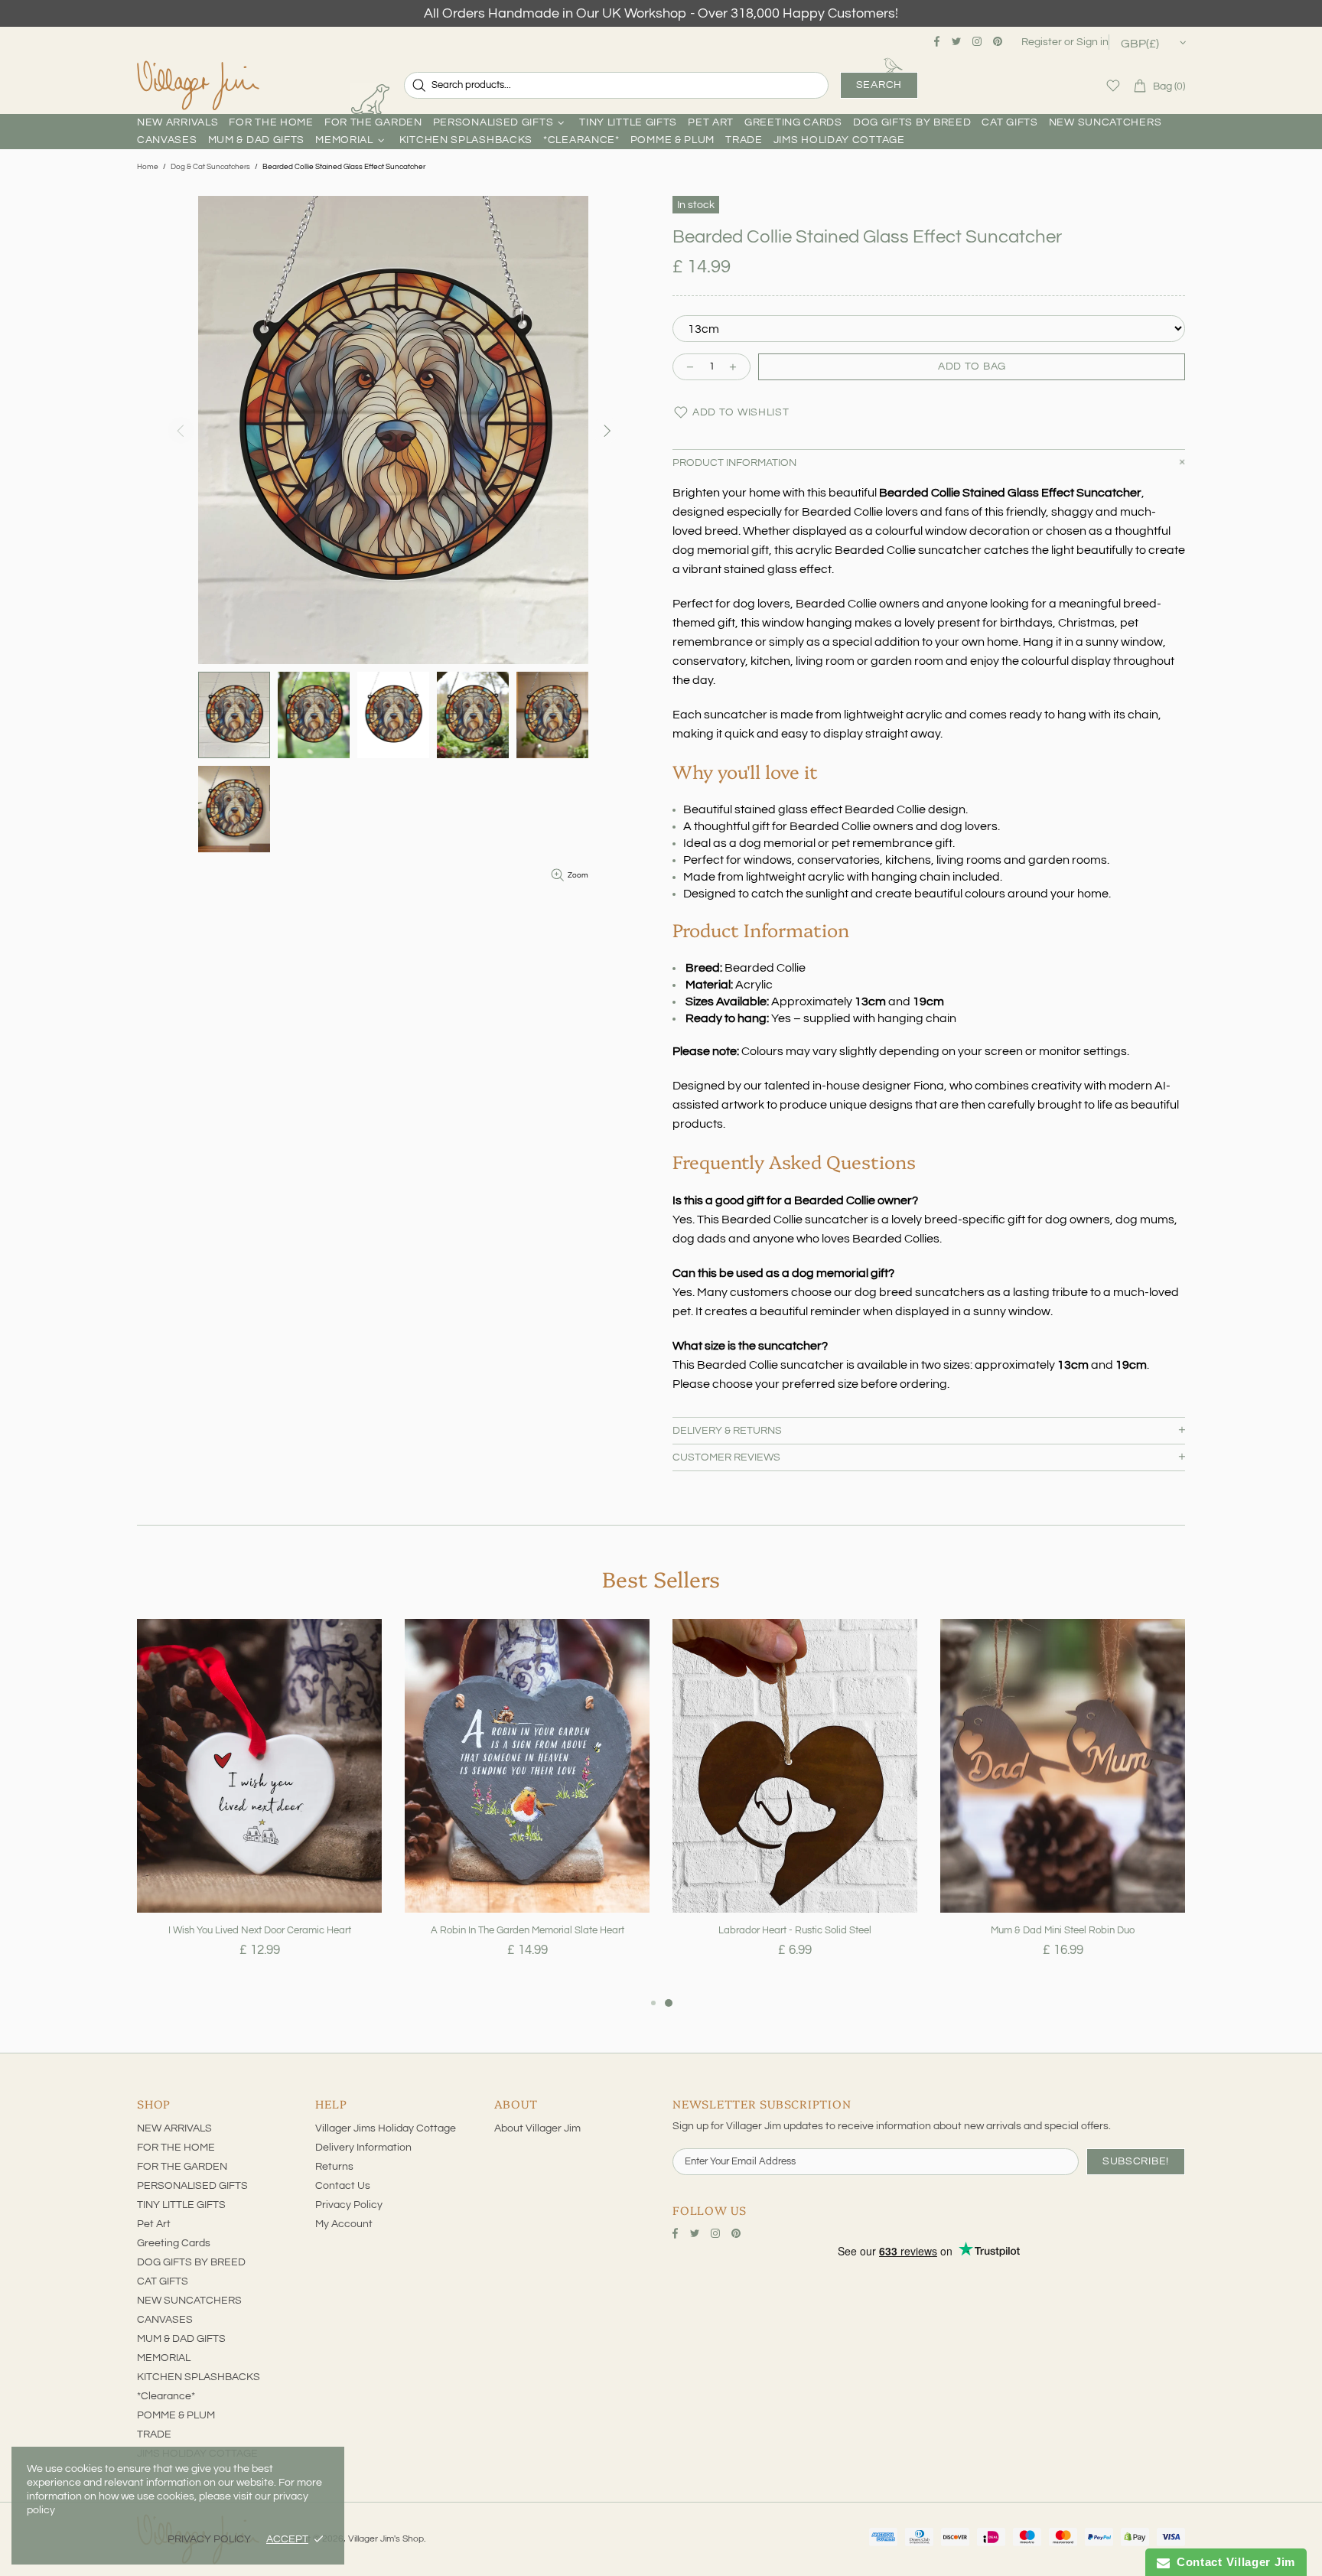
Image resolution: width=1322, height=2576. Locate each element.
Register (1042, 42)
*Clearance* (166, 2396)
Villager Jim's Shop (198, 86)
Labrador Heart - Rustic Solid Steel (795, 1930)
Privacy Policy (349, 2205)
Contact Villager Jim (1232, 2562)
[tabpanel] (259, 1806)
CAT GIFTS (163, 2281)
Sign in (1092, 42)
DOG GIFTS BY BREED (191, 2262)
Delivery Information (363, 2148)
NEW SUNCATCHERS (189, 2301)
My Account (344, 2224)
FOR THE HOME (176, 2148)
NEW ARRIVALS (174, 2128)
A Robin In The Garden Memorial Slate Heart (527, 1930)
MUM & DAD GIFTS (181, 2339)
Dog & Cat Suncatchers (210, 167)
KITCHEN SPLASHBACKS (199, 2377)
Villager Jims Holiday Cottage (386, 2128)
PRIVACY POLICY (209, 2539)
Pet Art (154, 2224)
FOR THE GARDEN (182, 2167)
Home (148, 167)
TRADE (154, 2434)
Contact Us (343, 2186)
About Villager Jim (537, 2128)
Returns (334, 2167)
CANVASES (165, 2320)
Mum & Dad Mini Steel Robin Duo (1063, 1930)
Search (879, 85)
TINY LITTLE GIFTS (181, 2205)
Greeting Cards (174, 2243)
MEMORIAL (164, 2358)
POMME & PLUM (176, 2415)
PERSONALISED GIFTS (192, 2186)
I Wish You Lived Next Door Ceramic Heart (260, 1930)
